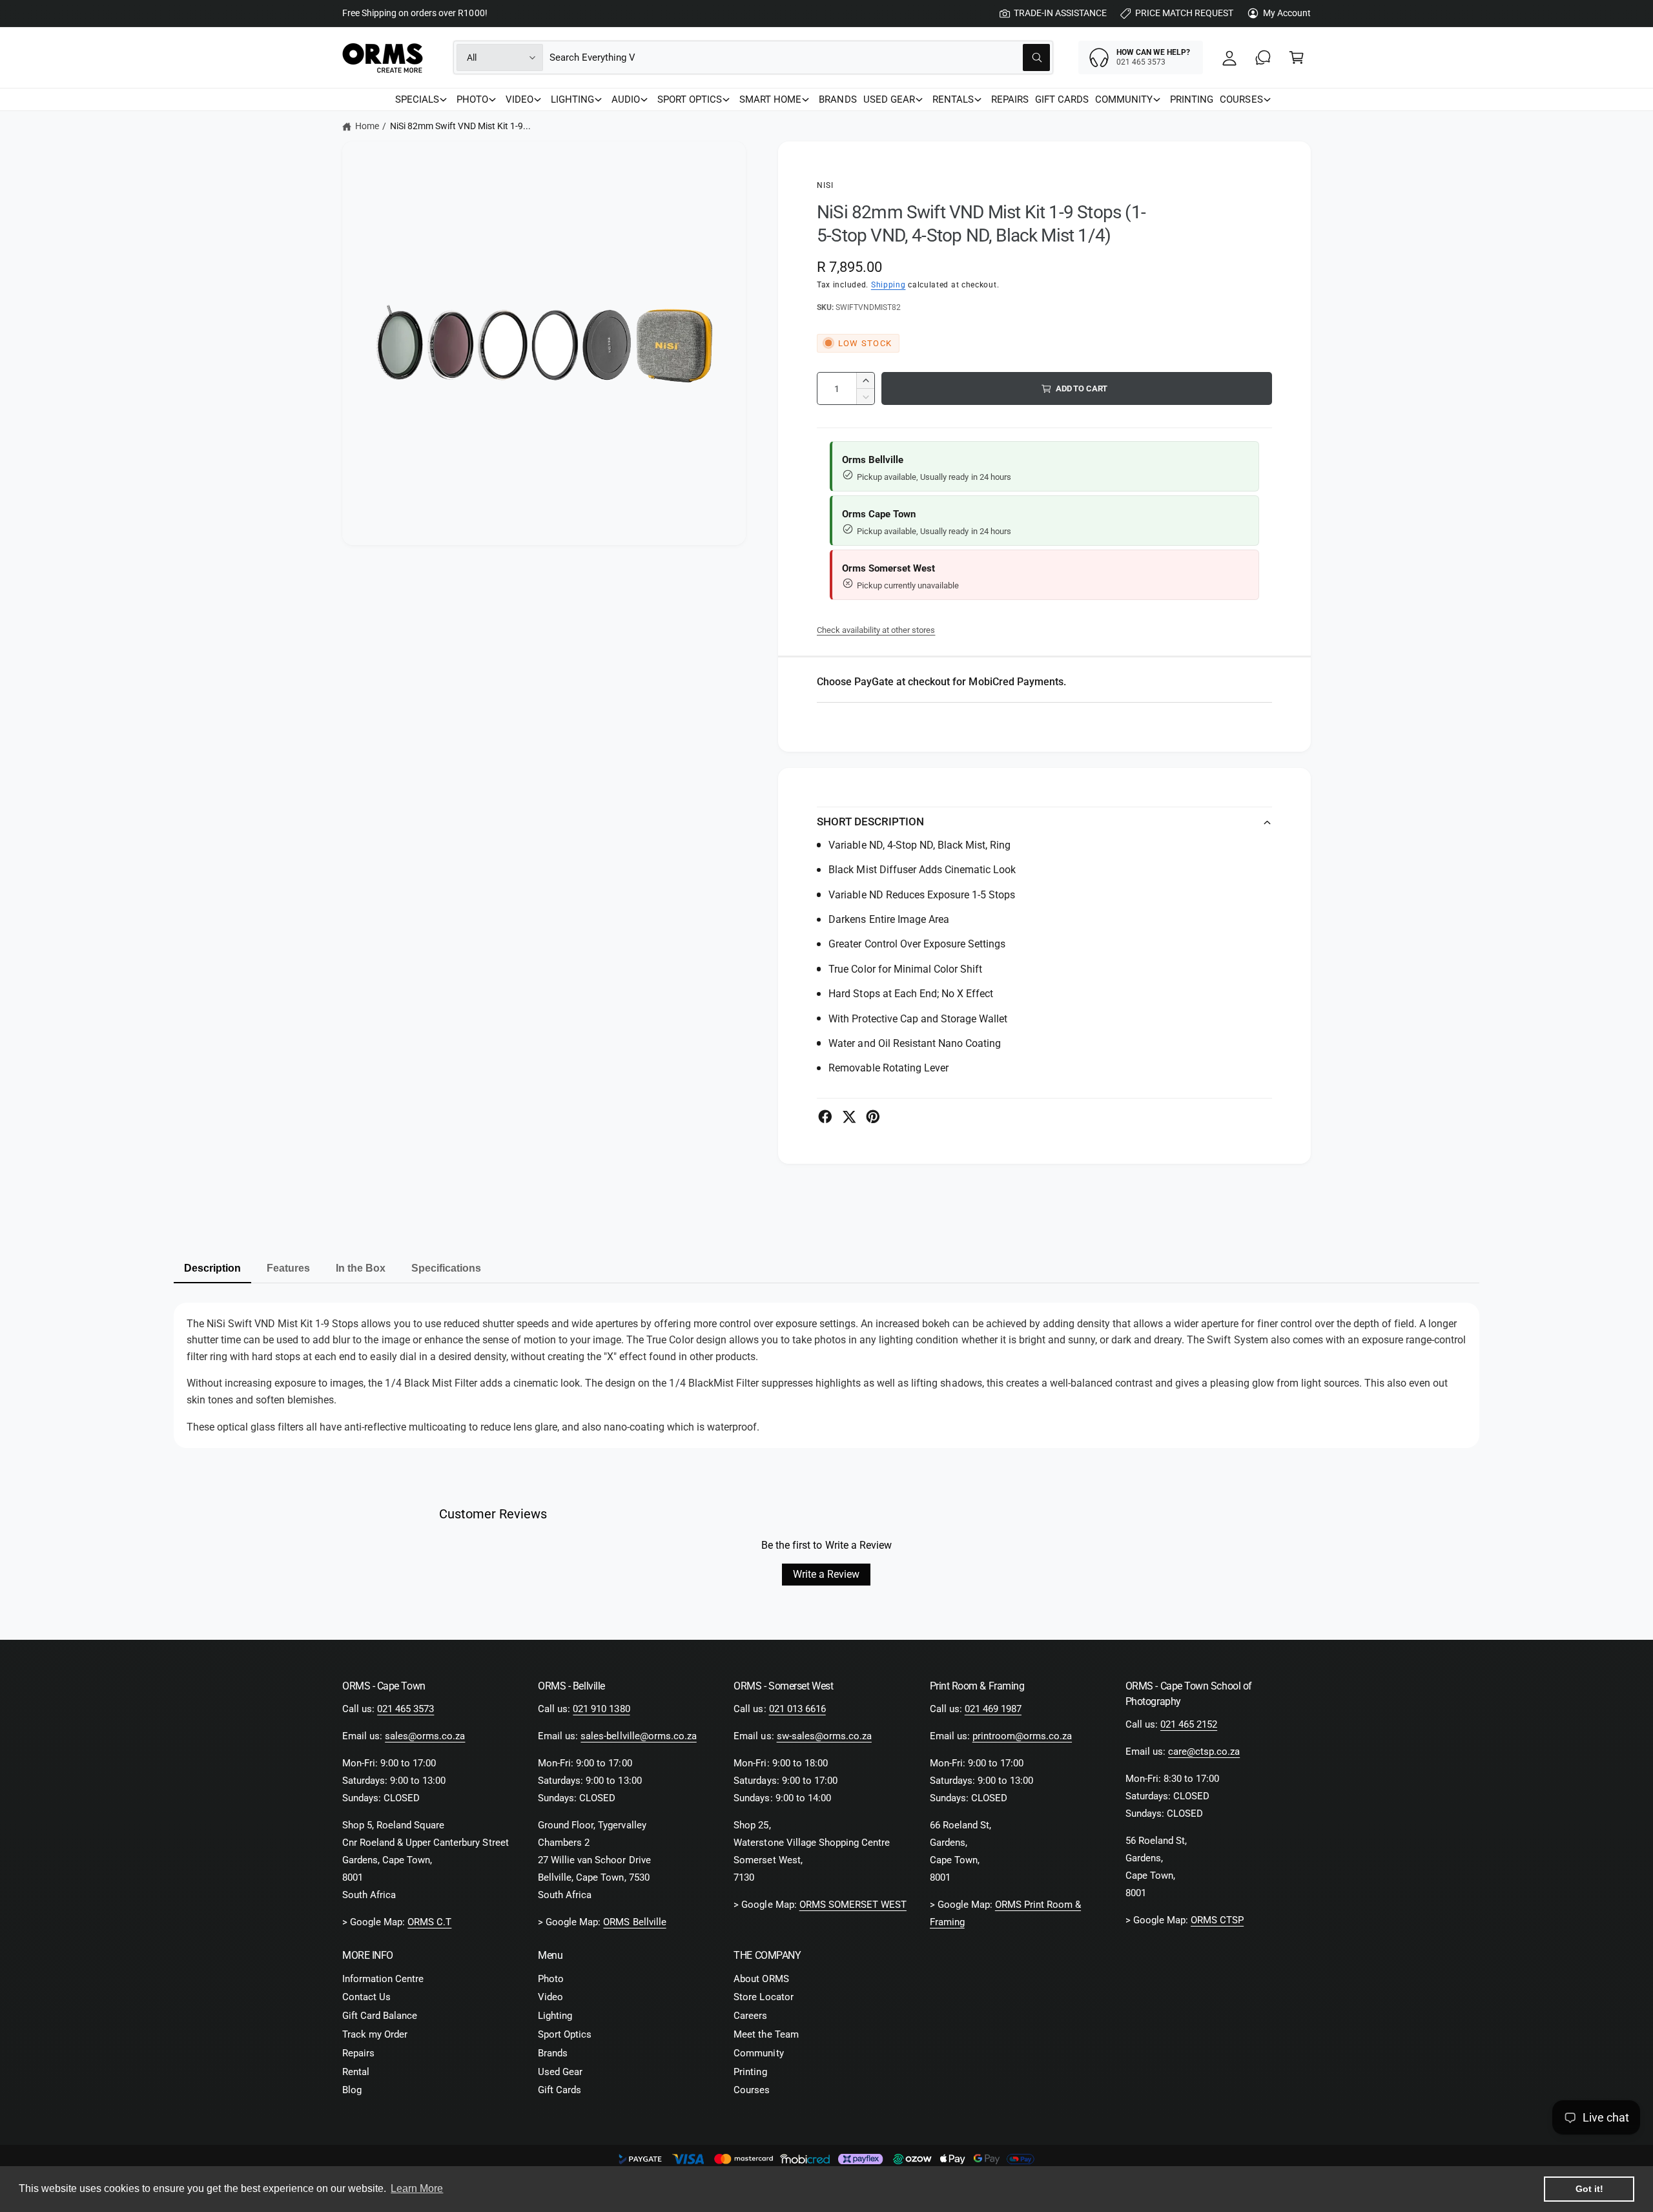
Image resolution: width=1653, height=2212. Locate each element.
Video (550, 1997)
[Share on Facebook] (825, 1117)
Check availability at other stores (876, 630)
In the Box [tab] (361, 1268)
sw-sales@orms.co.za (824, 1736)
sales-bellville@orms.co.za (638, 1736)
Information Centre (383, 1979)
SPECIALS (417, 99)
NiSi (826, 185)
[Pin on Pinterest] (873, 1117)
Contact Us (366, 1997)
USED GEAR (889, 99)
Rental (356, 2072)
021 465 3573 (406, 1709)
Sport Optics (565, 2034)
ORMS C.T (429, 1922)
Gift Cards (560, 2090)
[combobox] (799, 57)
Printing (750, 2072)
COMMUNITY (1124, 99)
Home (367, 126)
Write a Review (826, 1574)
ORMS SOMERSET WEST (853, 1905)
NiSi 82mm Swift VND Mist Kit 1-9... (461, 126)
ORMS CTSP (1217, 1920)
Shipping (888, 285)
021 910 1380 (601, 1709)
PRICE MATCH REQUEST (1184, 13)
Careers (750, 2016)
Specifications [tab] (446, 1268)
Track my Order (375, 2034)
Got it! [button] (1589, 2189)
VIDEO (519, 99)
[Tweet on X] (849, 1117)
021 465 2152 (1189, 1724)
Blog (352, 2090)
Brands (553, 2053)
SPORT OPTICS (690, 99)
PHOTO (472, 99)
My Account (1287, 13)
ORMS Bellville (634, 1922)
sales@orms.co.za (425, 1736)
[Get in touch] (1263, 57)
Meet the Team (766, 2034)
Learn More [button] (417, 2188)
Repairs (358, 2053)
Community (758, 2053)
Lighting (555, 2016)
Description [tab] (212, 1268)
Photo (551, 1979)
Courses (752, 2090)
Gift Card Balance (380, 2016)
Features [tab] (288, 1268)
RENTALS (953, 99)
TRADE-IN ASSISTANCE (1060, 13)
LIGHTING (572, 99)
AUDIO (626, 99)
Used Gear (560, 2072)
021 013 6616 (797, 1709)
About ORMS (761, 1979)
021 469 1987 (993, 1709)
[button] (1297, 57)
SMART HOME (770, 99)
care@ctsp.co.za (1204, 1752)
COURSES (1241, 99)
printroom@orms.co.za (1022, 1736)
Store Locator (763, 1997)
